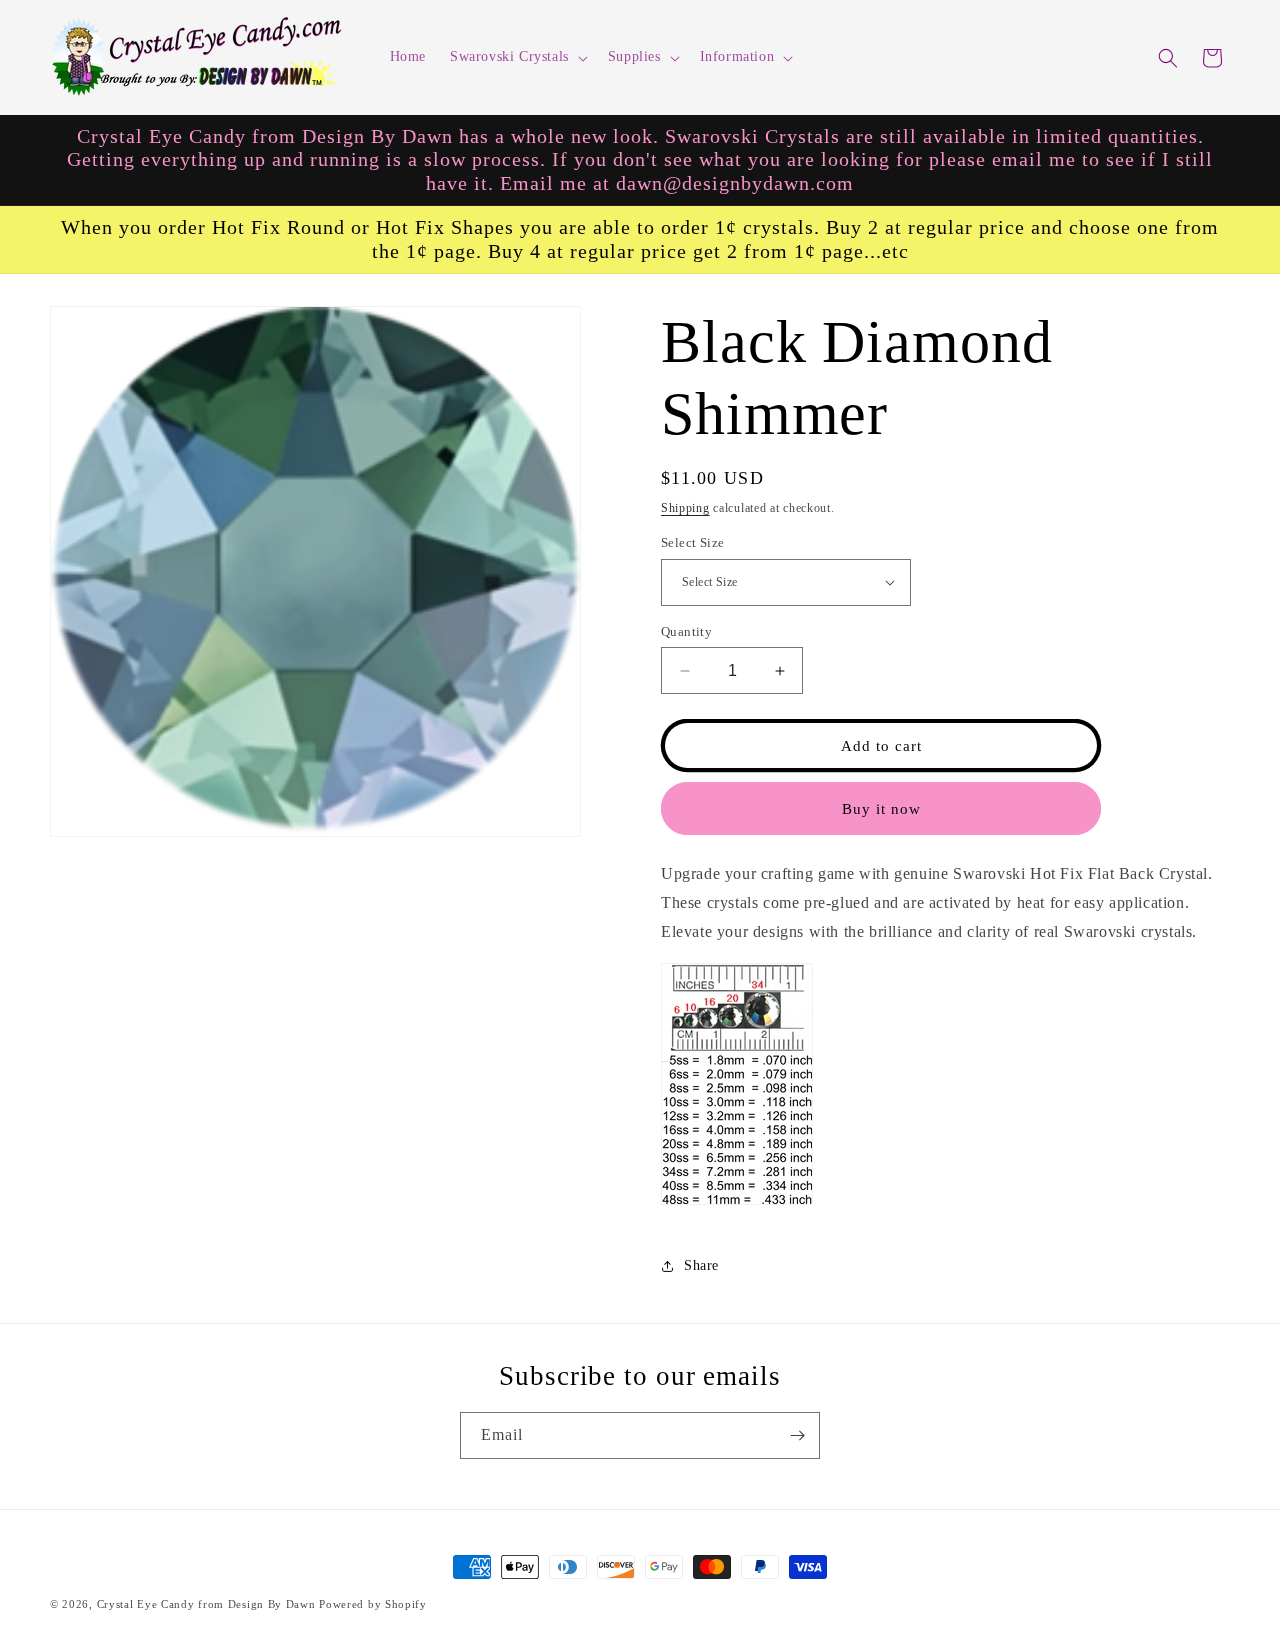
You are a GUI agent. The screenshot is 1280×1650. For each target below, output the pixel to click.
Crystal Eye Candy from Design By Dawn (206, 1604)
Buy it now (881, 809)
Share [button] (701, 1265)
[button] (517, 57)
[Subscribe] (797, 1435)
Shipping (685, 508)
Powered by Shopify (373, 1604)
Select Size (692, 542)
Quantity (686, 631)
